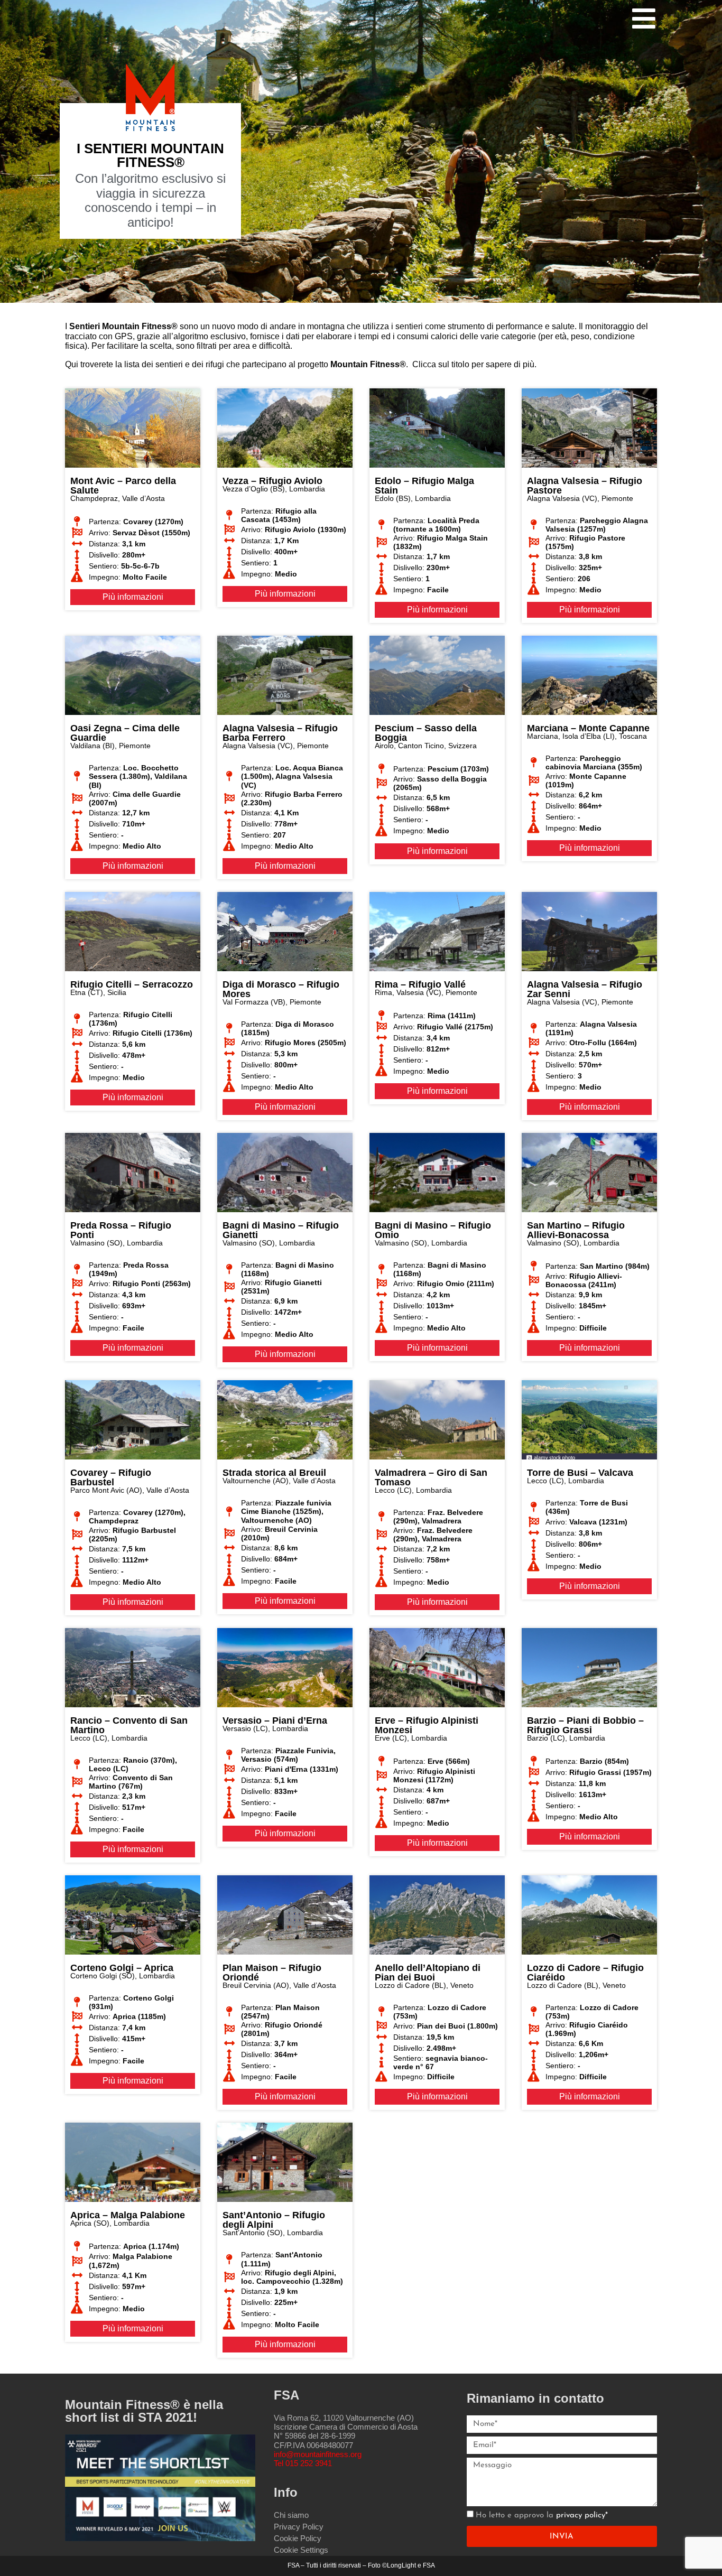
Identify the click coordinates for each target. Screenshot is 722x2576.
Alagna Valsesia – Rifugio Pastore (585, 486)
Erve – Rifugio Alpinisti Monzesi (427, 1725)
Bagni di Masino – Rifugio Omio (433, 1230)
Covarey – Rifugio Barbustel (111, 1477)
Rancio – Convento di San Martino (129, 1725)
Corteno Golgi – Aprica (122, 1968)
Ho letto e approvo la (542, 2515)
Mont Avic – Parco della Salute (123, 486)
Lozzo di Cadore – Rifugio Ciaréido (585, 1973)
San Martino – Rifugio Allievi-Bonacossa (576, 1230)
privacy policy (581, 2515)
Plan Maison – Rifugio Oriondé (272, 1973)
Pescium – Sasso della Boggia (426, 733)
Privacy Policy (299, 2527)
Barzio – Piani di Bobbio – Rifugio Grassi (585, 1725)
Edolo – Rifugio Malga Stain (424, 486)
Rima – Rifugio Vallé (420, 984)
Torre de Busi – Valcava (580, 1473)
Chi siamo (291, 2515)
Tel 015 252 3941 (303, 2463)
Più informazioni (133, 597)
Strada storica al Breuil (274, 1473)
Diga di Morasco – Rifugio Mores (281, 989)
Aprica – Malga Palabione (128, 2215)
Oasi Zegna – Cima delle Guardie (125, 733)
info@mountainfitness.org (318, 2454)
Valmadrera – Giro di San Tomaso (431, 1477)
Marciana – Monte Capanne (588, 728)
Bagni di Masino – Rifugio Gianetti (281, 1230)
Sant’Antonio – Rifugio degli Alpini (274, 2220)
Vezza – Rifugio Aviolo (272, 481)
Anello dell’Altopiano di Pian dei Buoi (428, 1973)
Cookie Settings (301, 2550)
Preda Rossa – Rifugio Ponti (121, 1230)
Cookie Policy (298, 2538)
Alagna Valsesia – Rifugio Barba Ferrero (280, 733)
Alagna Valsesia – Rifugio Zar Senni (585, 989)
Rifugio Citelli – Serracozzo (132, 984)
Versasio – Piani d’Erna (275, 1721)
